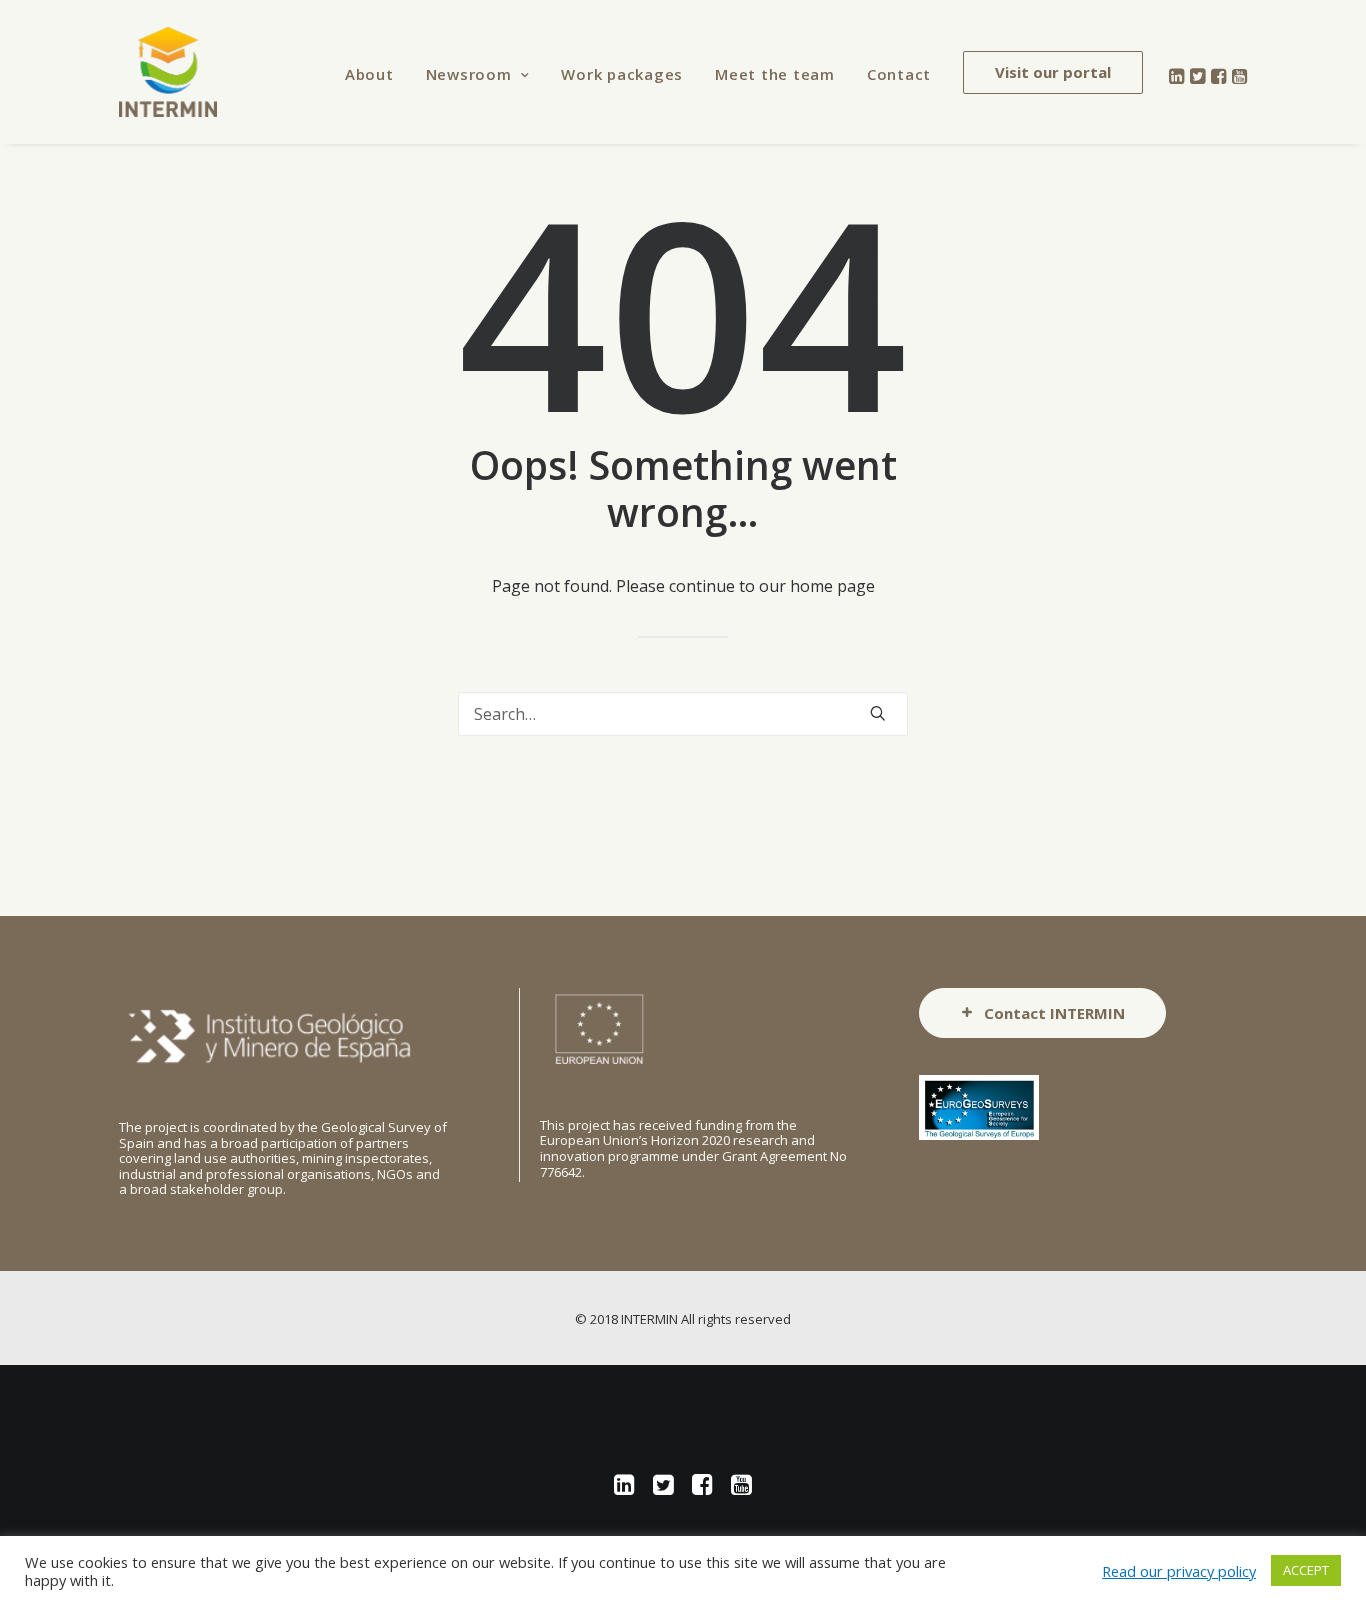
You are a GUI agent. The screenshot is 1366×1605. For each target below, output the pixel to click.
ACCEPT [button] (1306, 1570)
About (369, 74)
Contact (899, 74)
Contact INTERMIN (1054, 1013)
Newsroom (469, 74)
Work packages (622, 74)
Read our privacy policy (1179, 1571)
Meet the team (775, 74)
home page (832, 586)
